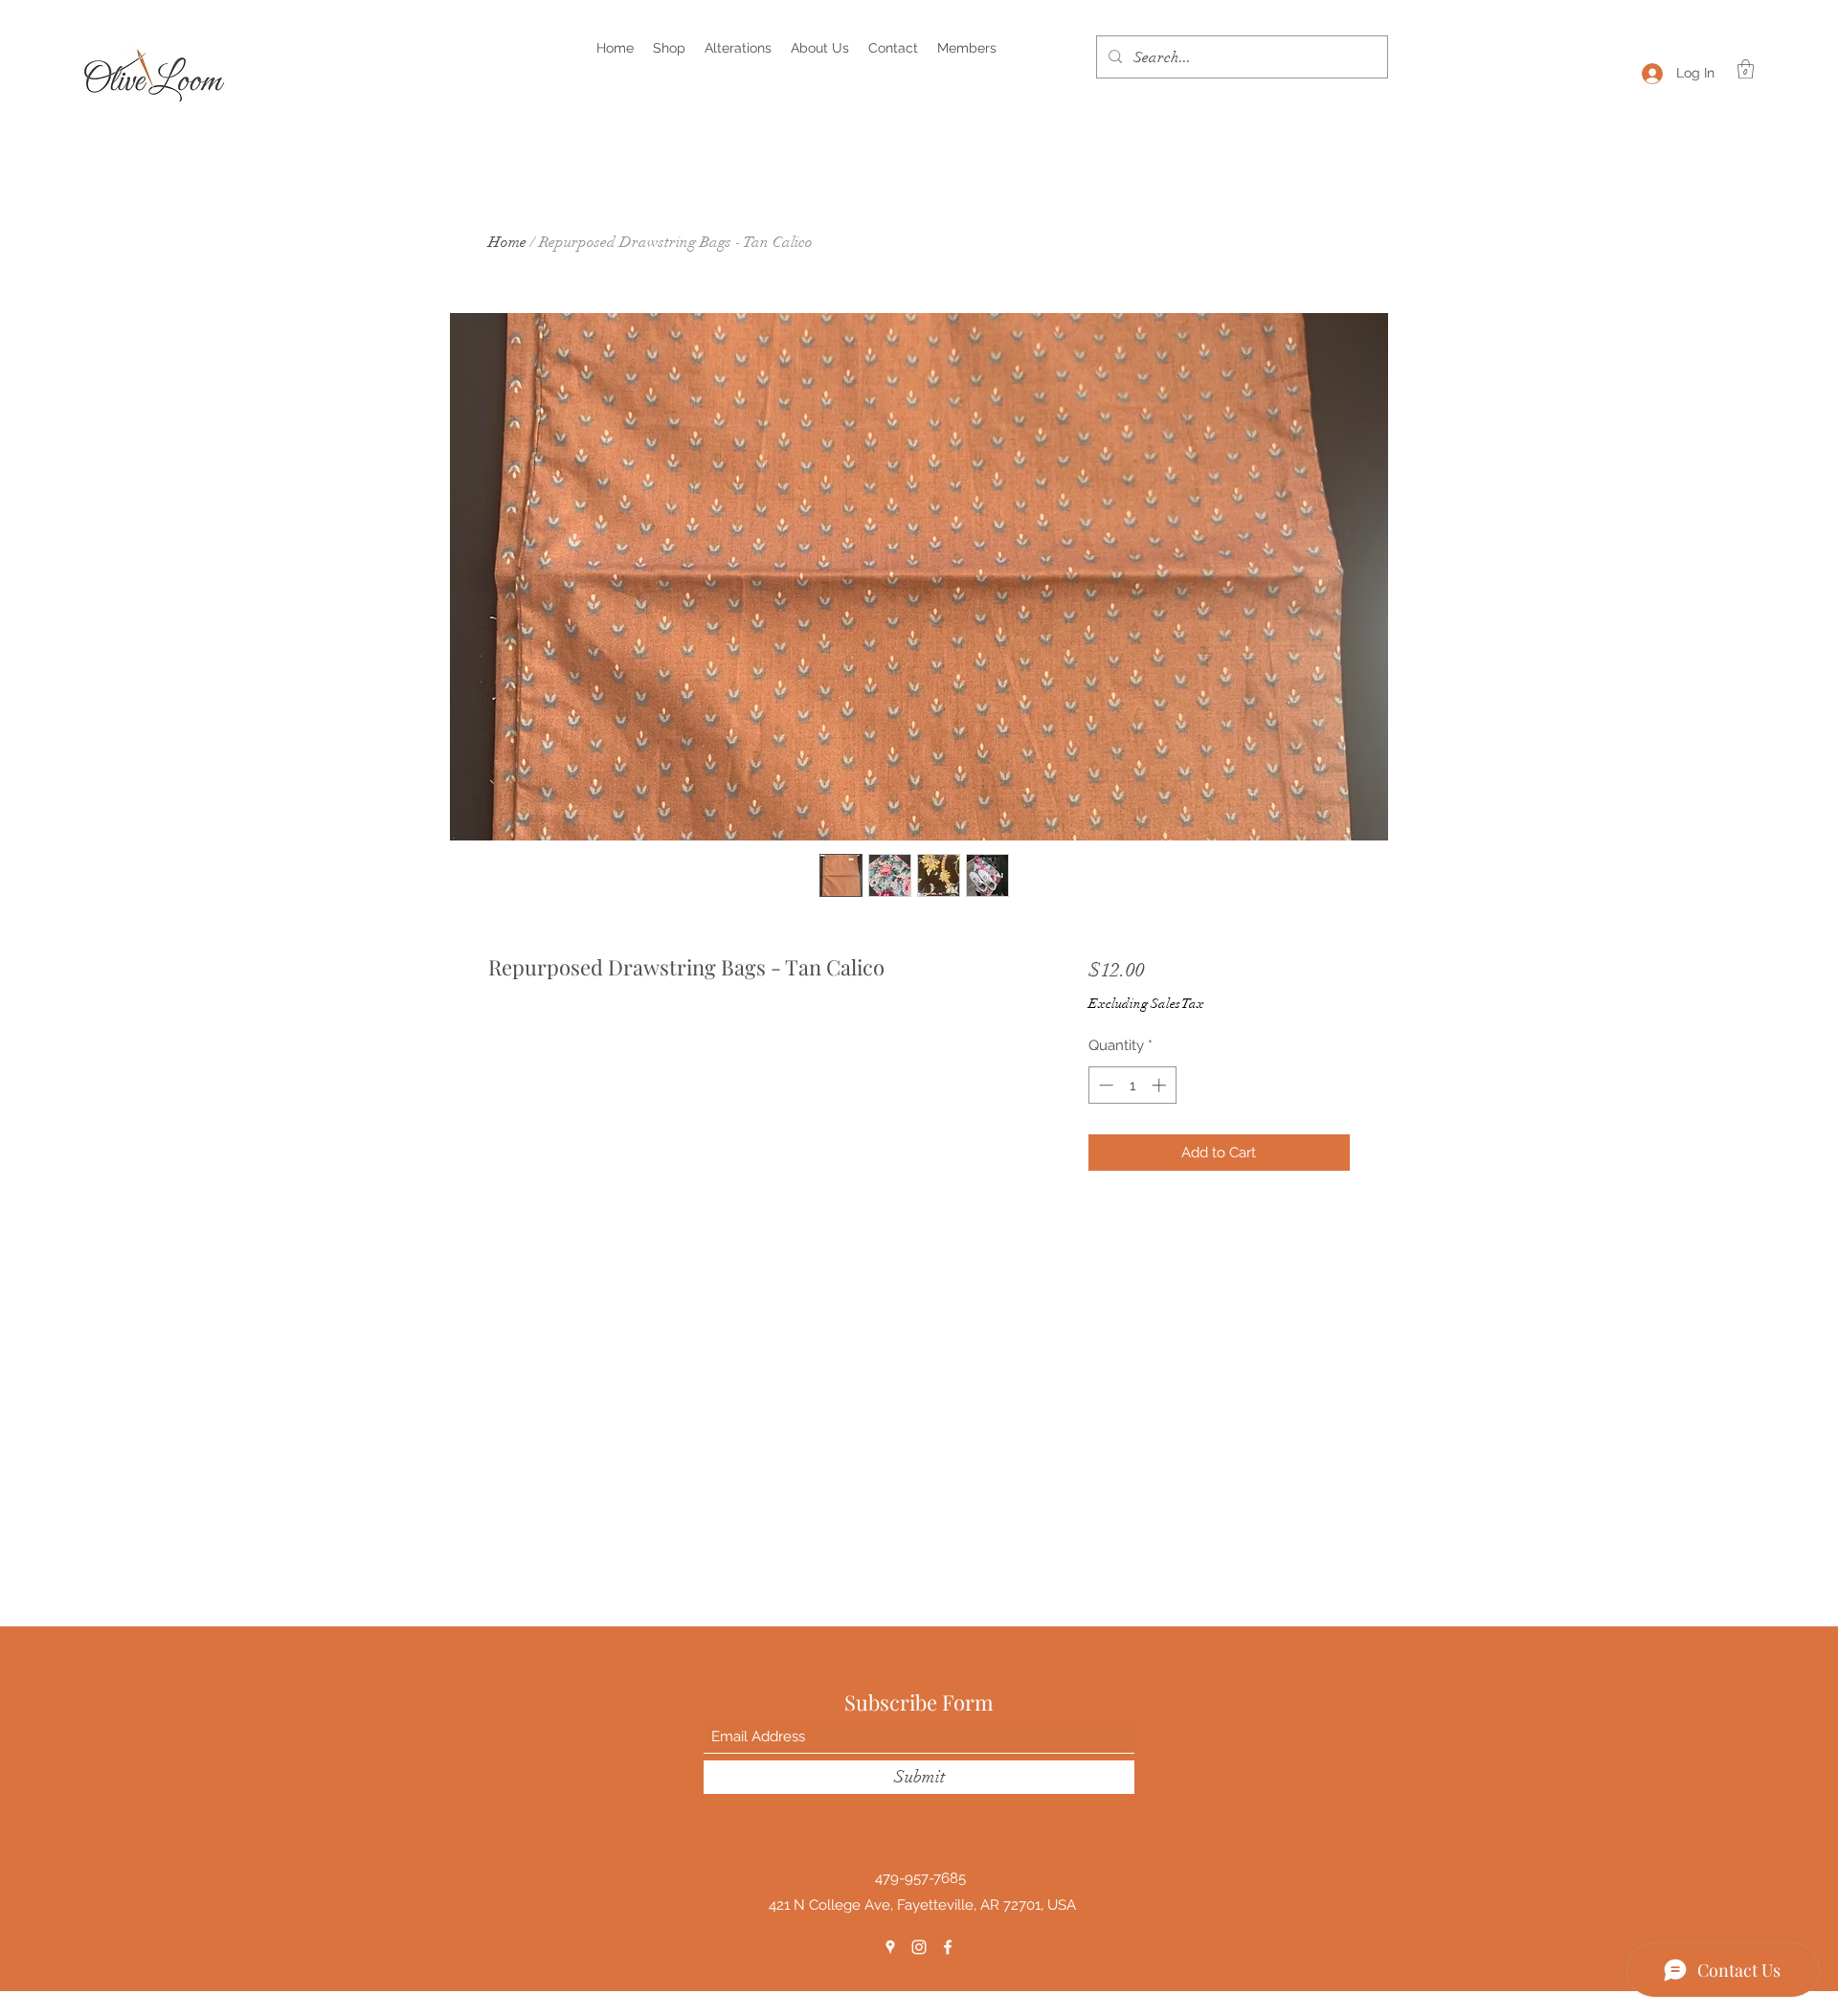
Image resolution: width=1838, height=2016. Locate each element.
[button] (1746, 69)
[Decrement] (1104, 1085)
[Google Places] (890, 1947)
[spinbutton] (1132, 1085)
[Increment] (1161, 1085)
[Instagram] (919, 1947)
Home (507, 242)
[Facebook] (948, 1947)
